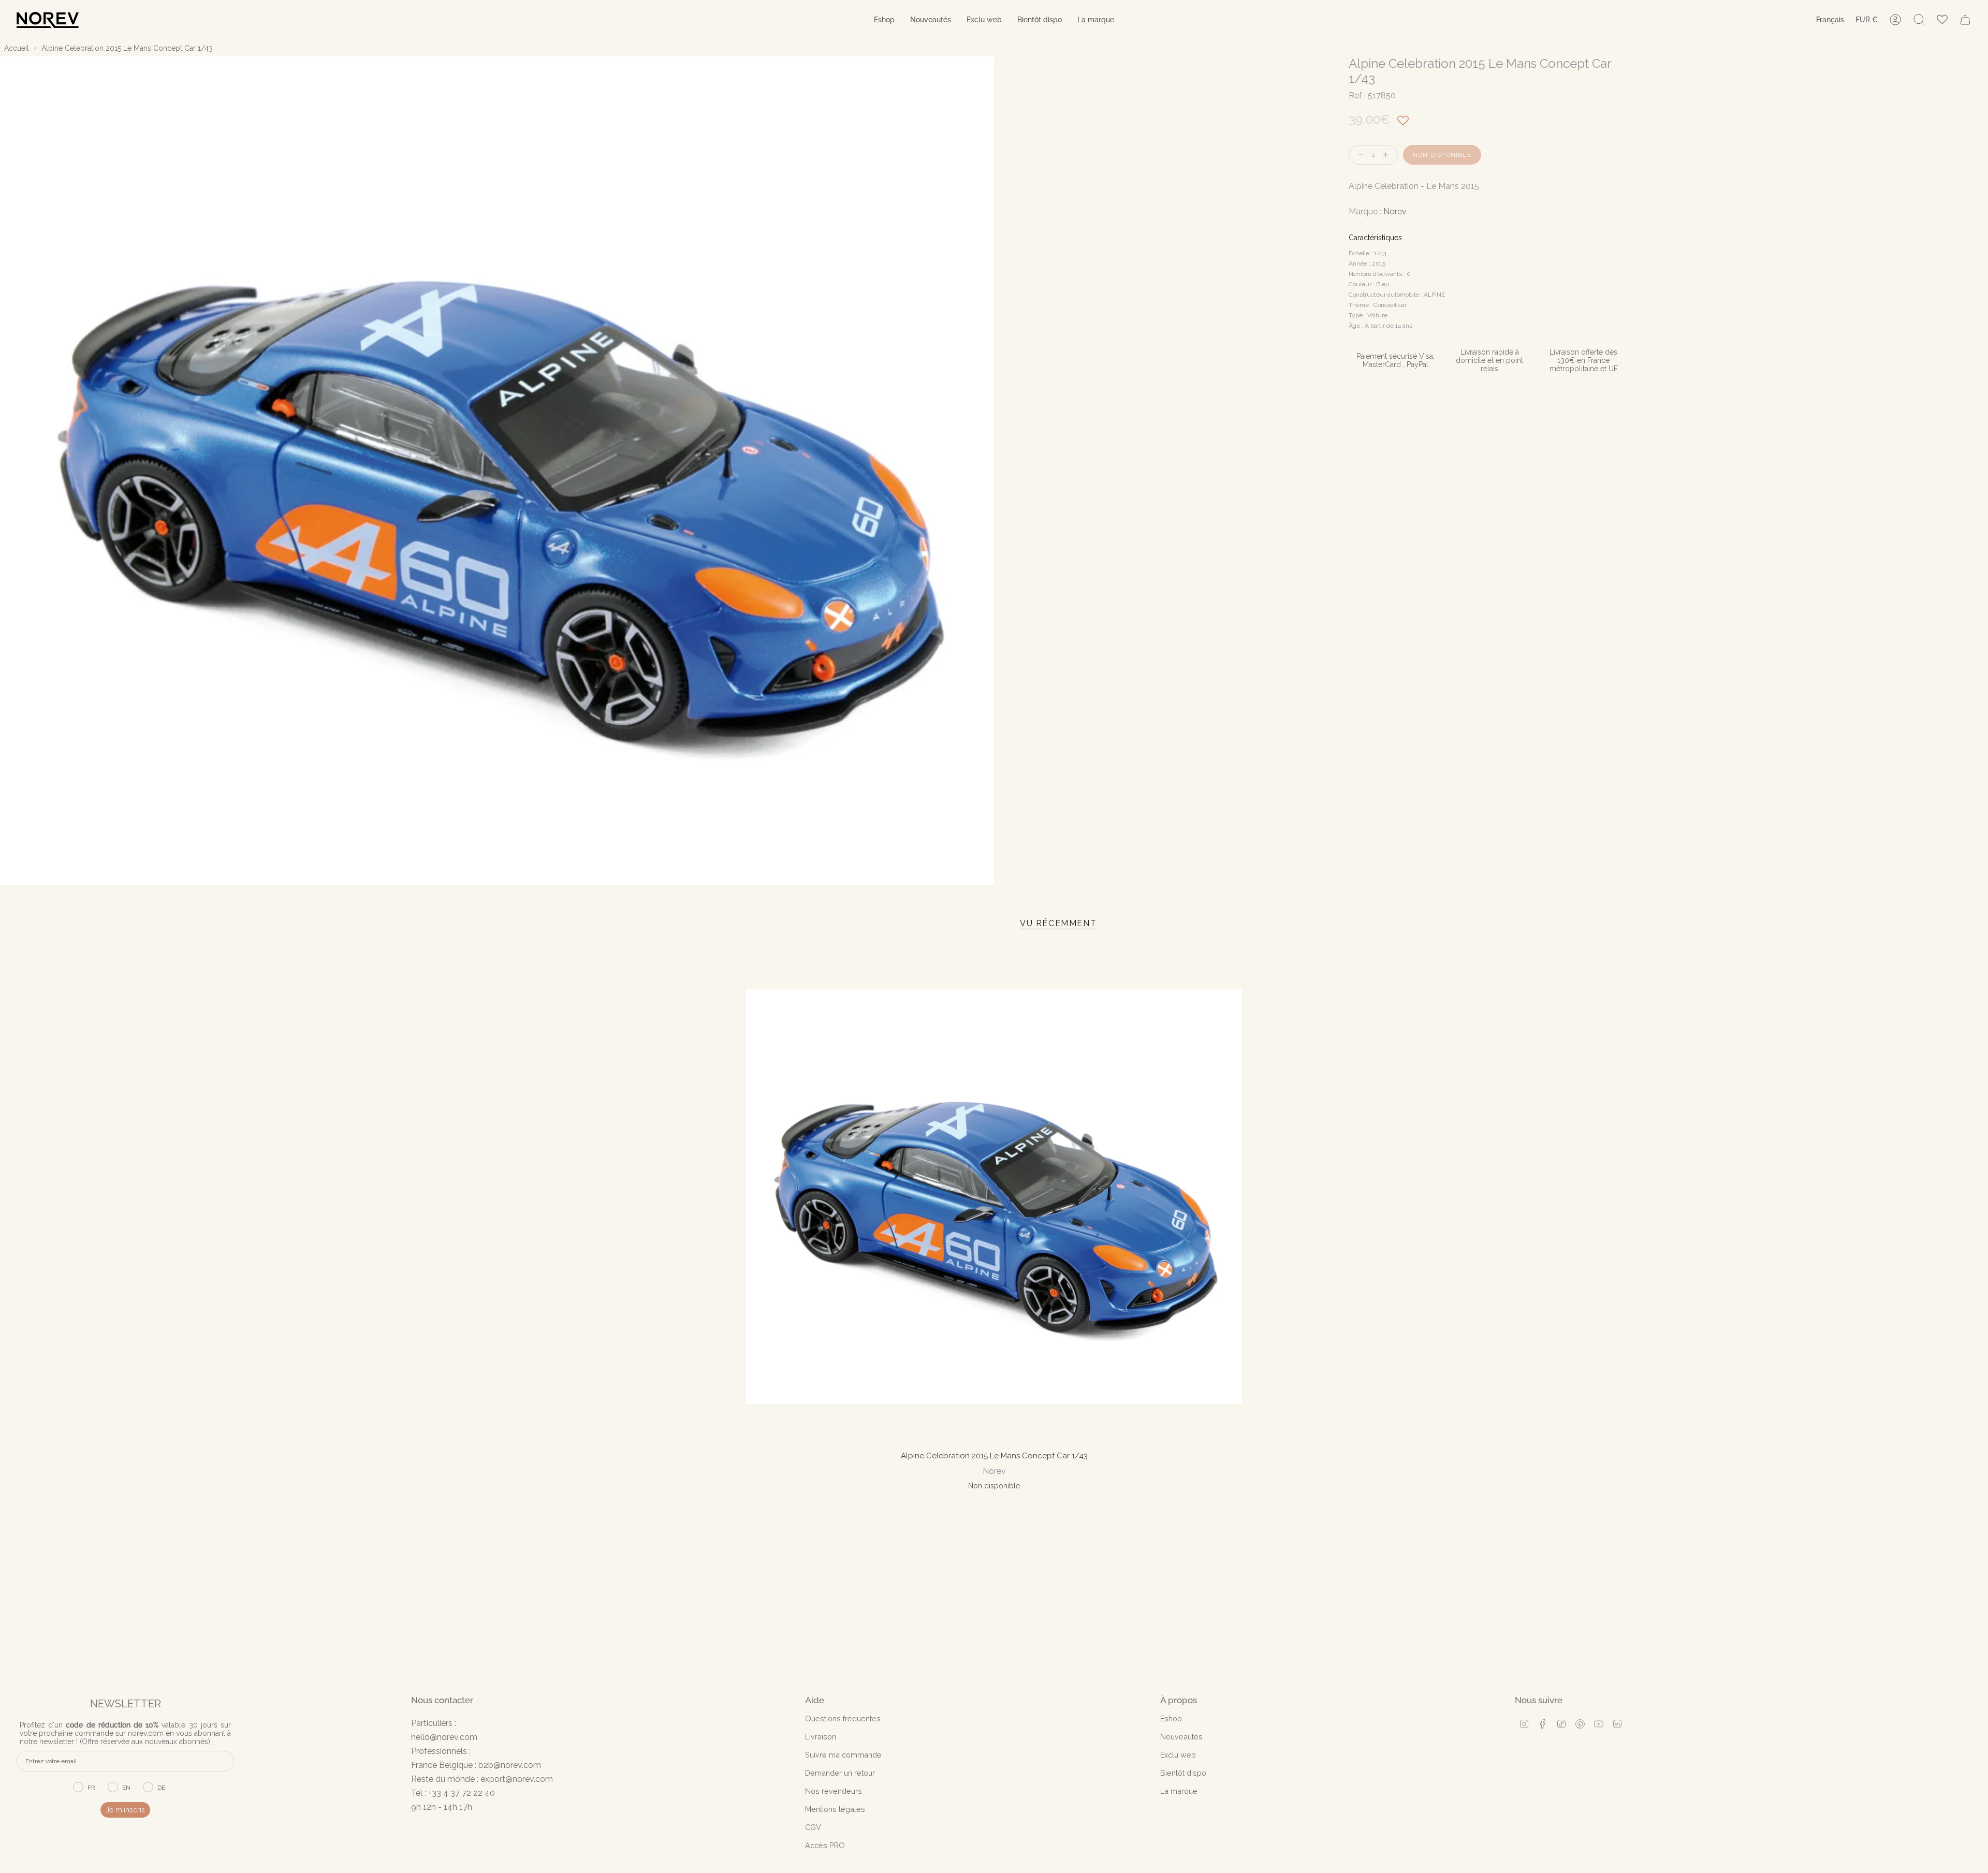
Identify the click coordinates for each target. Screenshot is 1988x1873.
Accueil (17, 48)
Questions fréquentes (843, 1718)
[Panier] (1965, 20)
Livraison (821, 1737)
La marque (1179, 1791)
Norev (1395, 211)
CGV (813, 1827)
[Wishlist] (1942, 20)
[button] (884, 20)
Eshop (1171, 1718)
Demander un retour (840, 1773)
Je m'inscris (125, 1810)
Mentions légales (835, 1809)
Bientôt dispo (1183, 1773)
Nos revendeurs (834, 1791)
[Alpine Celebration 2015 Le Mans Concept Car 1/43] (994, 1197)
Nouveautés (1181, 1737)
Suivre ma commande (843, 1755)
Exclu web (1178, 1755)
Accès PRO (825, 1845)
